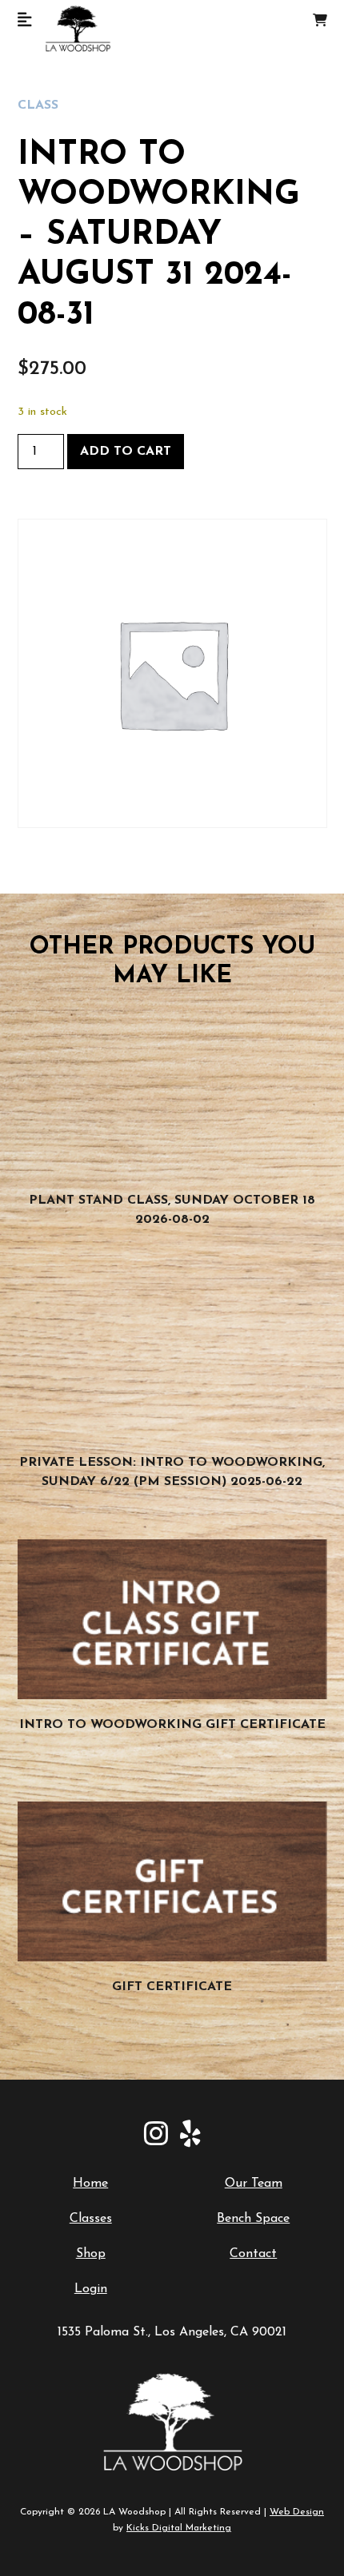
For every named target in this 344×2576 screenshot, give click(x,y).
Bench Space (253, 2219)
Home (90, 2184)
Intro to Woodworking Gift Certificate (172, 1725)
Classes (91, 2219)
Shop (91, 2254)
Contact (253, 2254)
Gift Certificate (172, 1987)
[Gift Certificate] (172, 1881)
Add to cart (126, 452)
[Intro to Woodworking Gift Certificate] (172, 1619)
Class (38, 106)
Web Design (297, 2512)
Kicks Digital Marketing (179, 2528)
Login (91, 2289)
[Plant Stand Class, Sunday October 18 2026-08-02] (172, 1095)
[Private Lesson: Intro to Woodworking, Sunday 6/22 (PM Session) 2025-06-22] (172, 1357)
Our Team (254, 2184)
